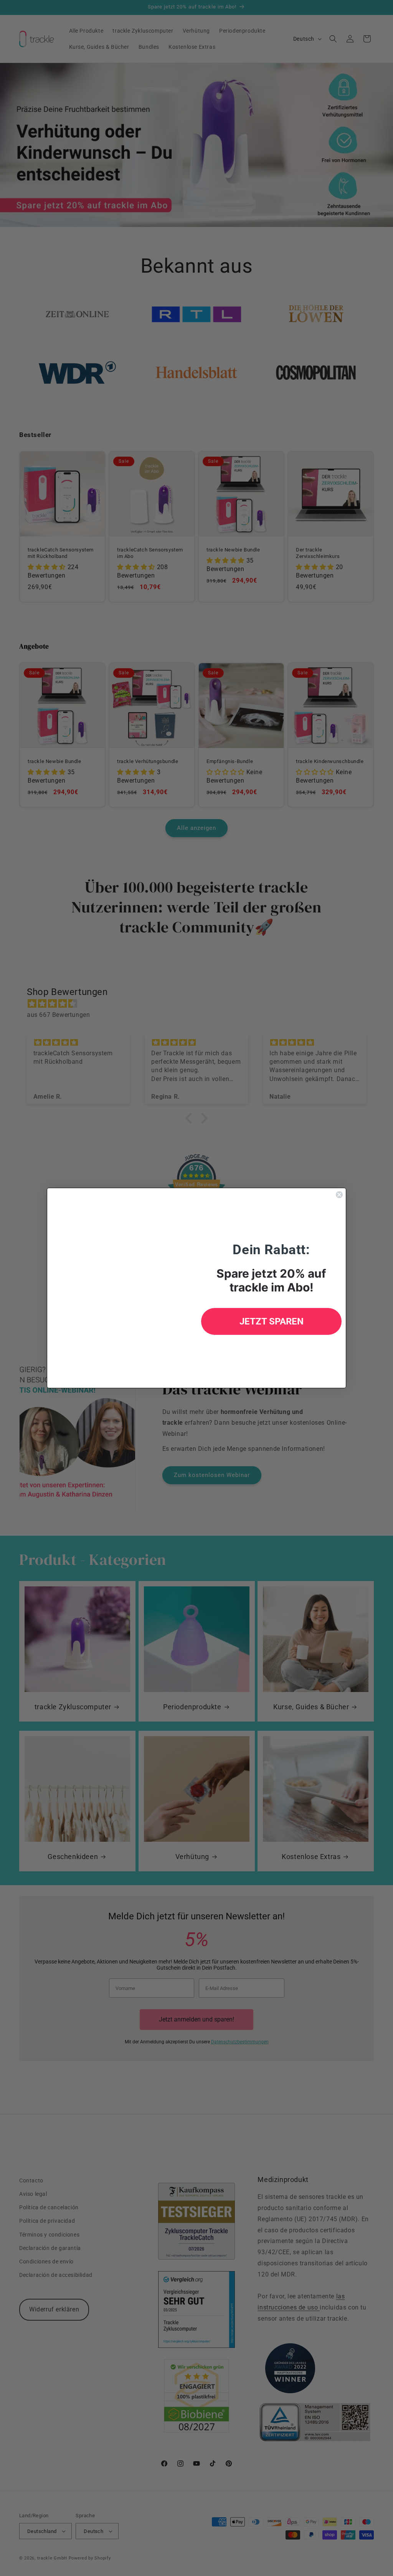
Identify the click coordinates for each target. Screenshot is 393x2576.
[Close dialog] (339, 1195)
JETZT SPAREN (272, 1321)
